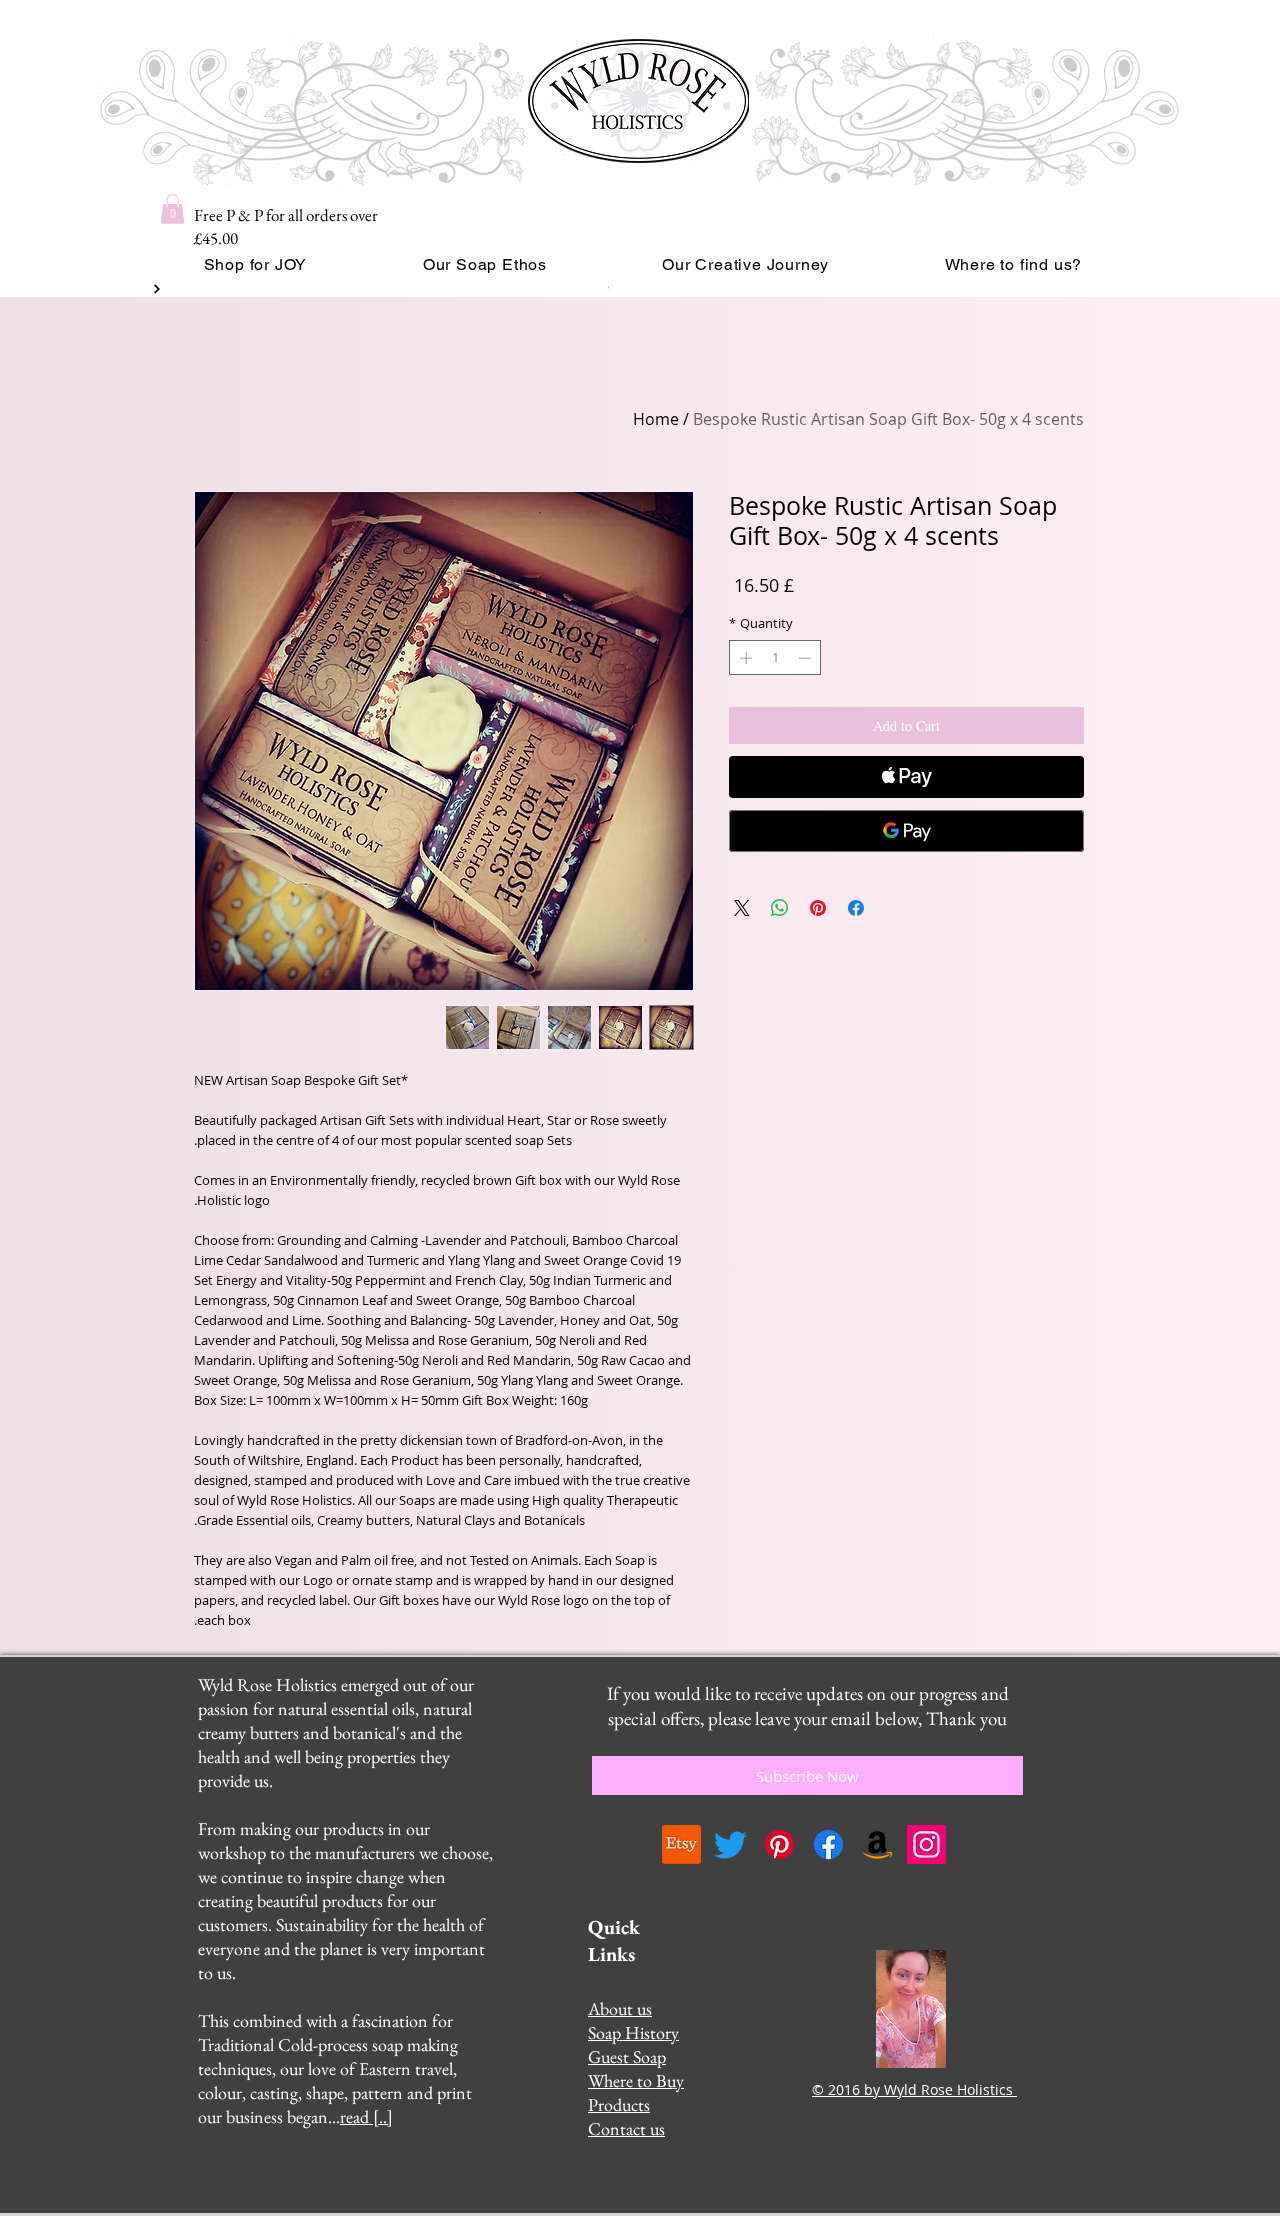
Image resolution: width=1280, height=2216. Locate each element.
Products (619, 2104)
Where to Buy (636, 2080)
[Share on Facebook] (856, 908)
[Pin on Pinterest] (818, 908)
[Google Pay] (906, 831)
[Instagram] (926, 1844)
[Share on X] (742, 908)
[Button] (155, 289)
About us (620, 2008)
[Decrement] (807, 658)
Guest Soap (627, 2056)
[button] (172, 209)
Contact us (626, 2128)
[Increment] (744, 658)
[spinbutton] (775, 658)
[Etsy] (681, 1844)
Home (656, 419)
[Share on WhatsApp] (780, 908)
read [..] (366, 2116)
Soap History (633, 2032)
